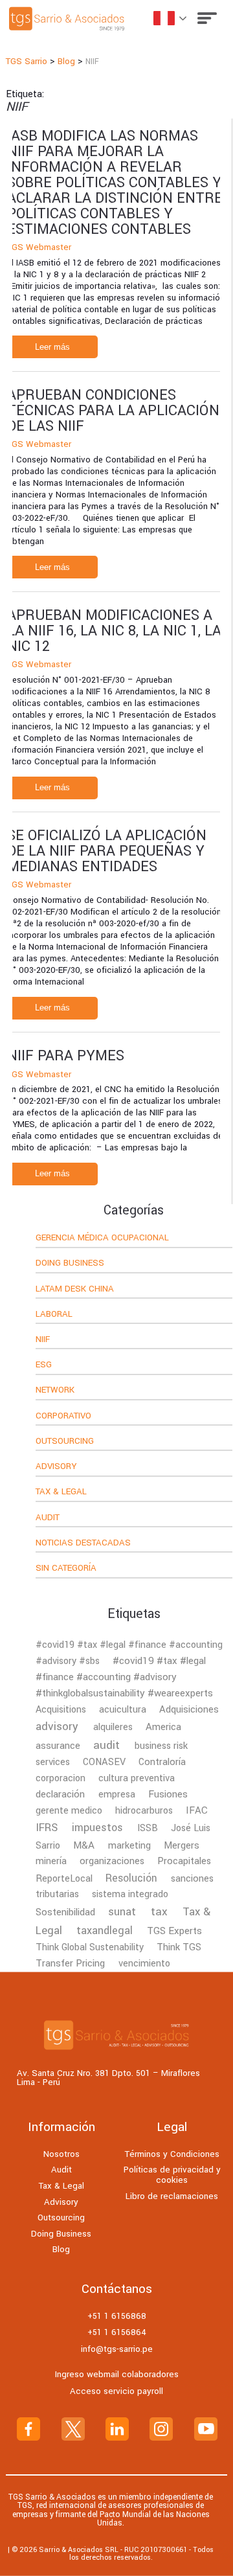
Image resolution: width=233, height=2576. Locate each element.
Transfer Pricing (70, 1963)
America (163, 1727)
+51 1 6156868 (117, 2316)
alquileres (113, 1727)
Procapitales (184, 1861)
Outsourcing (65, 1442)
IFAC (197, 1810)
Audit (48, 1518)
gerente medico (69, 1811)
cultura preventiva (137, 1778)
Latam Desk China (75, 1290)
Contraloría (162, 1762)
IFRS (47, 1828)
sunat (122, 1912)
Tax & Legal (61, 1492)
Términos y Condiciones (172, 2154)
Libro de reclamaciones (172, 2196)
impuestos (97, 1828)
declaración (60, 1794)
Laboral (54, 1315)
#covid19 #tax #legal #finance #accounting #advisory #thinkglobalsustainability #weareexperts (124, 1677)
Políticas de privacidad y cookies (172, 2175)
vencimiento (144, 1964)
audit (106, 1745)
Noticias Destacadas (83, 1544)
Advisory (56, 1467)
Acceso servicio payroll (116, 2391)
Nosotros (61, 2154)
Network (55, 1391)
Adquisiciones (189, 1709)
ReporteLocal (64, 1879)
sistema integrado (130, 1894)
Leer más (52, 347)
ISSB (148, 1828)
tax (159, 1912)
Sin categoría (66, 1569)
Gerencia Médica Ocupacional (102, 1238)
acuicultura (123, 1710)
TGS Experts (174, 1931)
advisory (57, 1727)
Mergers (182, 1845)
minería (51, 1861)
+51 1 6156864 (117, 2332)
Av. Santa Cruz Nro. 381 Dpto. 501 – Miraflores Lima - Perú (108, 2078)
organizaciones (112, 1861)
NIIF (43, 1340)
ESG (44, 1365)
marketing (129, 1846)
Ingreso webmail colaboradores (117, 2374)
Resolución (131, 1878)
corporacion (61, 1778)
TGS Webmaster (39, 247)
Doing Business (70, 1264)
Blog (61, 2249)
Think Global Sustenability (90, 1947)
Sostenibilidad (65, 1912)
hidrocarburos (144, 1811)
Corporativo (63, 1417)
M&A (84, 1845)
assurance (58, 1746)
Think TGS (179, 1947)
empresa (117, 1795)
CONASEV (104, 1762)
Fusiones (168, 1794)
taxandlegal (105, 1931)
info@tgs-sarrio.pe (117, 2349)
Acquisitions (61, 1710)
